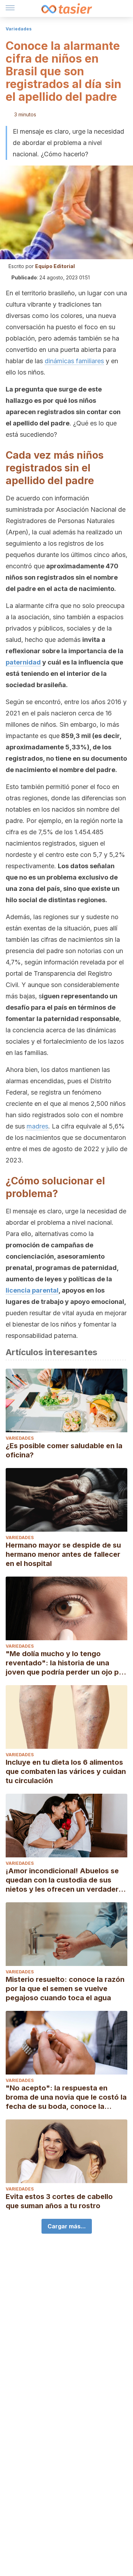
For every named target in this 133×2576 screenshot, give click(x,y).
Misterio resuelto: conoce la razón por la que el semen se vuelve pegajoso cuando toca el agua (65, 1989)
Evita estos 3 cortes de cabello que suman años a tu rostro (59, 2201)
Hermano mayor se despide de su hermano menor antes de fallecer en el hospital (63, 1554)
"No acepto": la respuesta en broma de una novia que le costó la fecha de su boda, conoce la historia (66, 2097)
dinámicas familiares (74, 361)
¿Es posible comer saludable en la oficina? (64, 1450)
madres (37, 1126)
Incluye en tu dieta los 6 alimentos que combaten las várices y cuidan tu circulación (66, 1771)
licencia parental (32, 1290)
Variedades (19, 29)
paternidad (23, 662)
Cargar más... (67, 2226)
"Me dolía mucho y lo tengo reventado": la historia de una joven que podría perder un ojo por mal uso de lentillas (66, 1663)
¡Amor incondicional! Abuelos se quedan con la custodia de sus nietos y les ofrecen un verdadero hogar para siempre (64, 1880)
